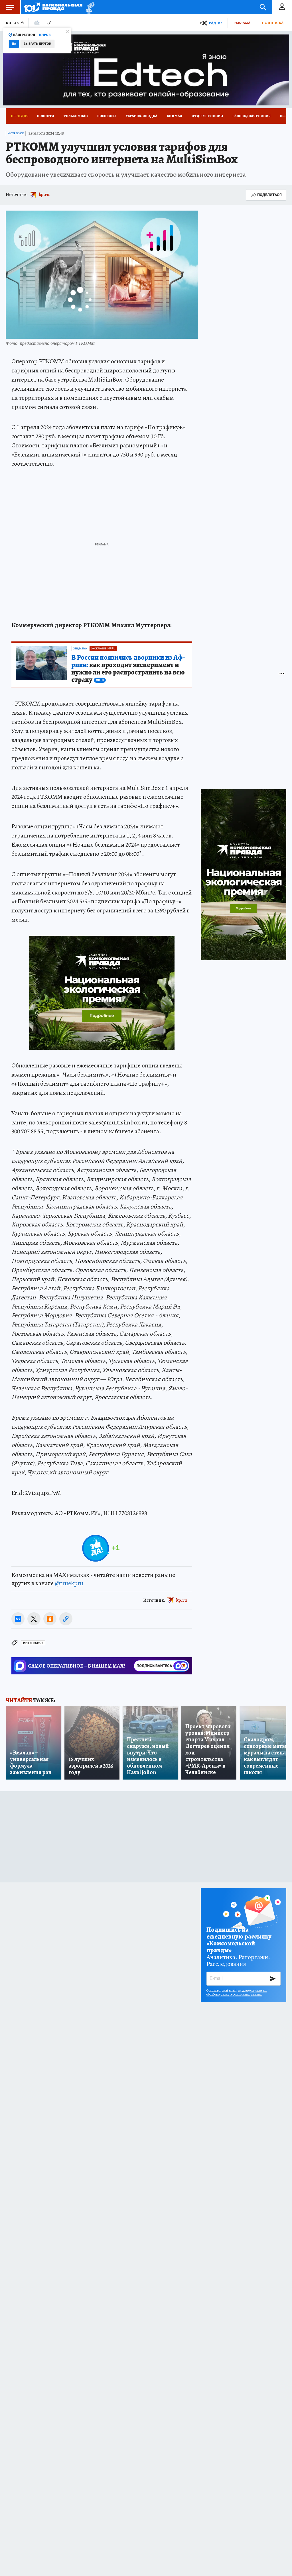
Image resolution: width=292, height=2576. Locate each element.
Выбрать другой (37, 44)
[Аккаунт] (282, 7)
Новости (46, 116)
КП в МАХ (175, 116)
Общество (80, 649)
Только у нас (76, 116)
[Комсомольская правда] (53, 7)
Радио (215, 23)
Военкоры (107, 116)
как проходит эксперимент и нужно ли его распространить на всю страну (128, 669)
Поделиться (269, 195)
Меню (10, 7)
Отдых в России (207, 116)
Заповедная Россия (252, 116)
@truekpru (69, 1583)
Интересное (16, 133)
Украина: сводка (142, 116)
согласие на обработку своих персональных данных (237, 1992)
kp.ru (44, 195)
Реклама (242, 23)
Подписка (273, 23)
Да (14, 44)
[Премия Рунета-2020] (89, 7)
